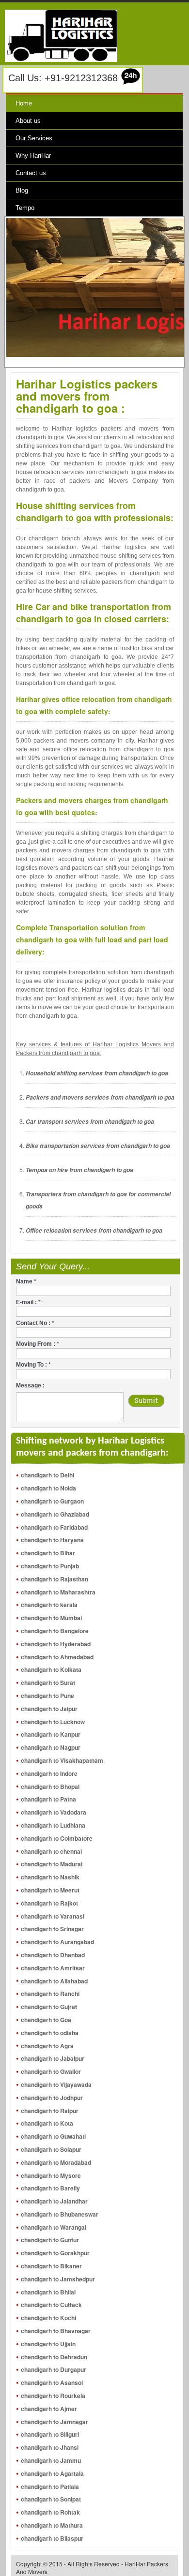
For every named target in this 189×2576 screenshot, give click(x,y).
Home (24, 103)
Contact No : (35, 1323)
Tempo (25, 208)
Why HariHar (33, 156)
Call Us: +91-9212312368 (63, 78)
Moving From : (38, 1344)
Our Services (34, 138)
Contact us (31, 173)
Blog (22, 190)
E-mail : (28, 1302)
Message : (30, 1385)
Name (26, 1281)
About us (28, 121)
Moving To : (33, 1365)
